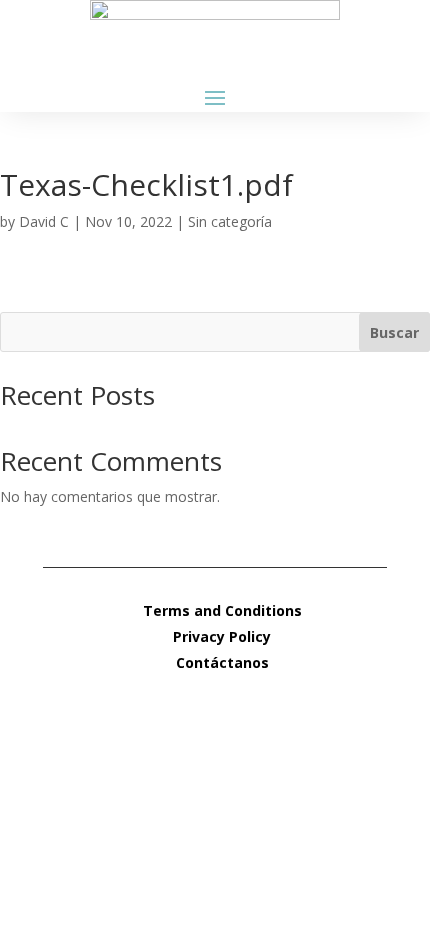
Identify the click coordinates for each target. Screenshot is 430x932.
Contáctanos (222, 662)
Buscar (394, 332)
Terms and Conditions (222, 610)
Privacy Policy (222, 636)
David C (44, 221)
